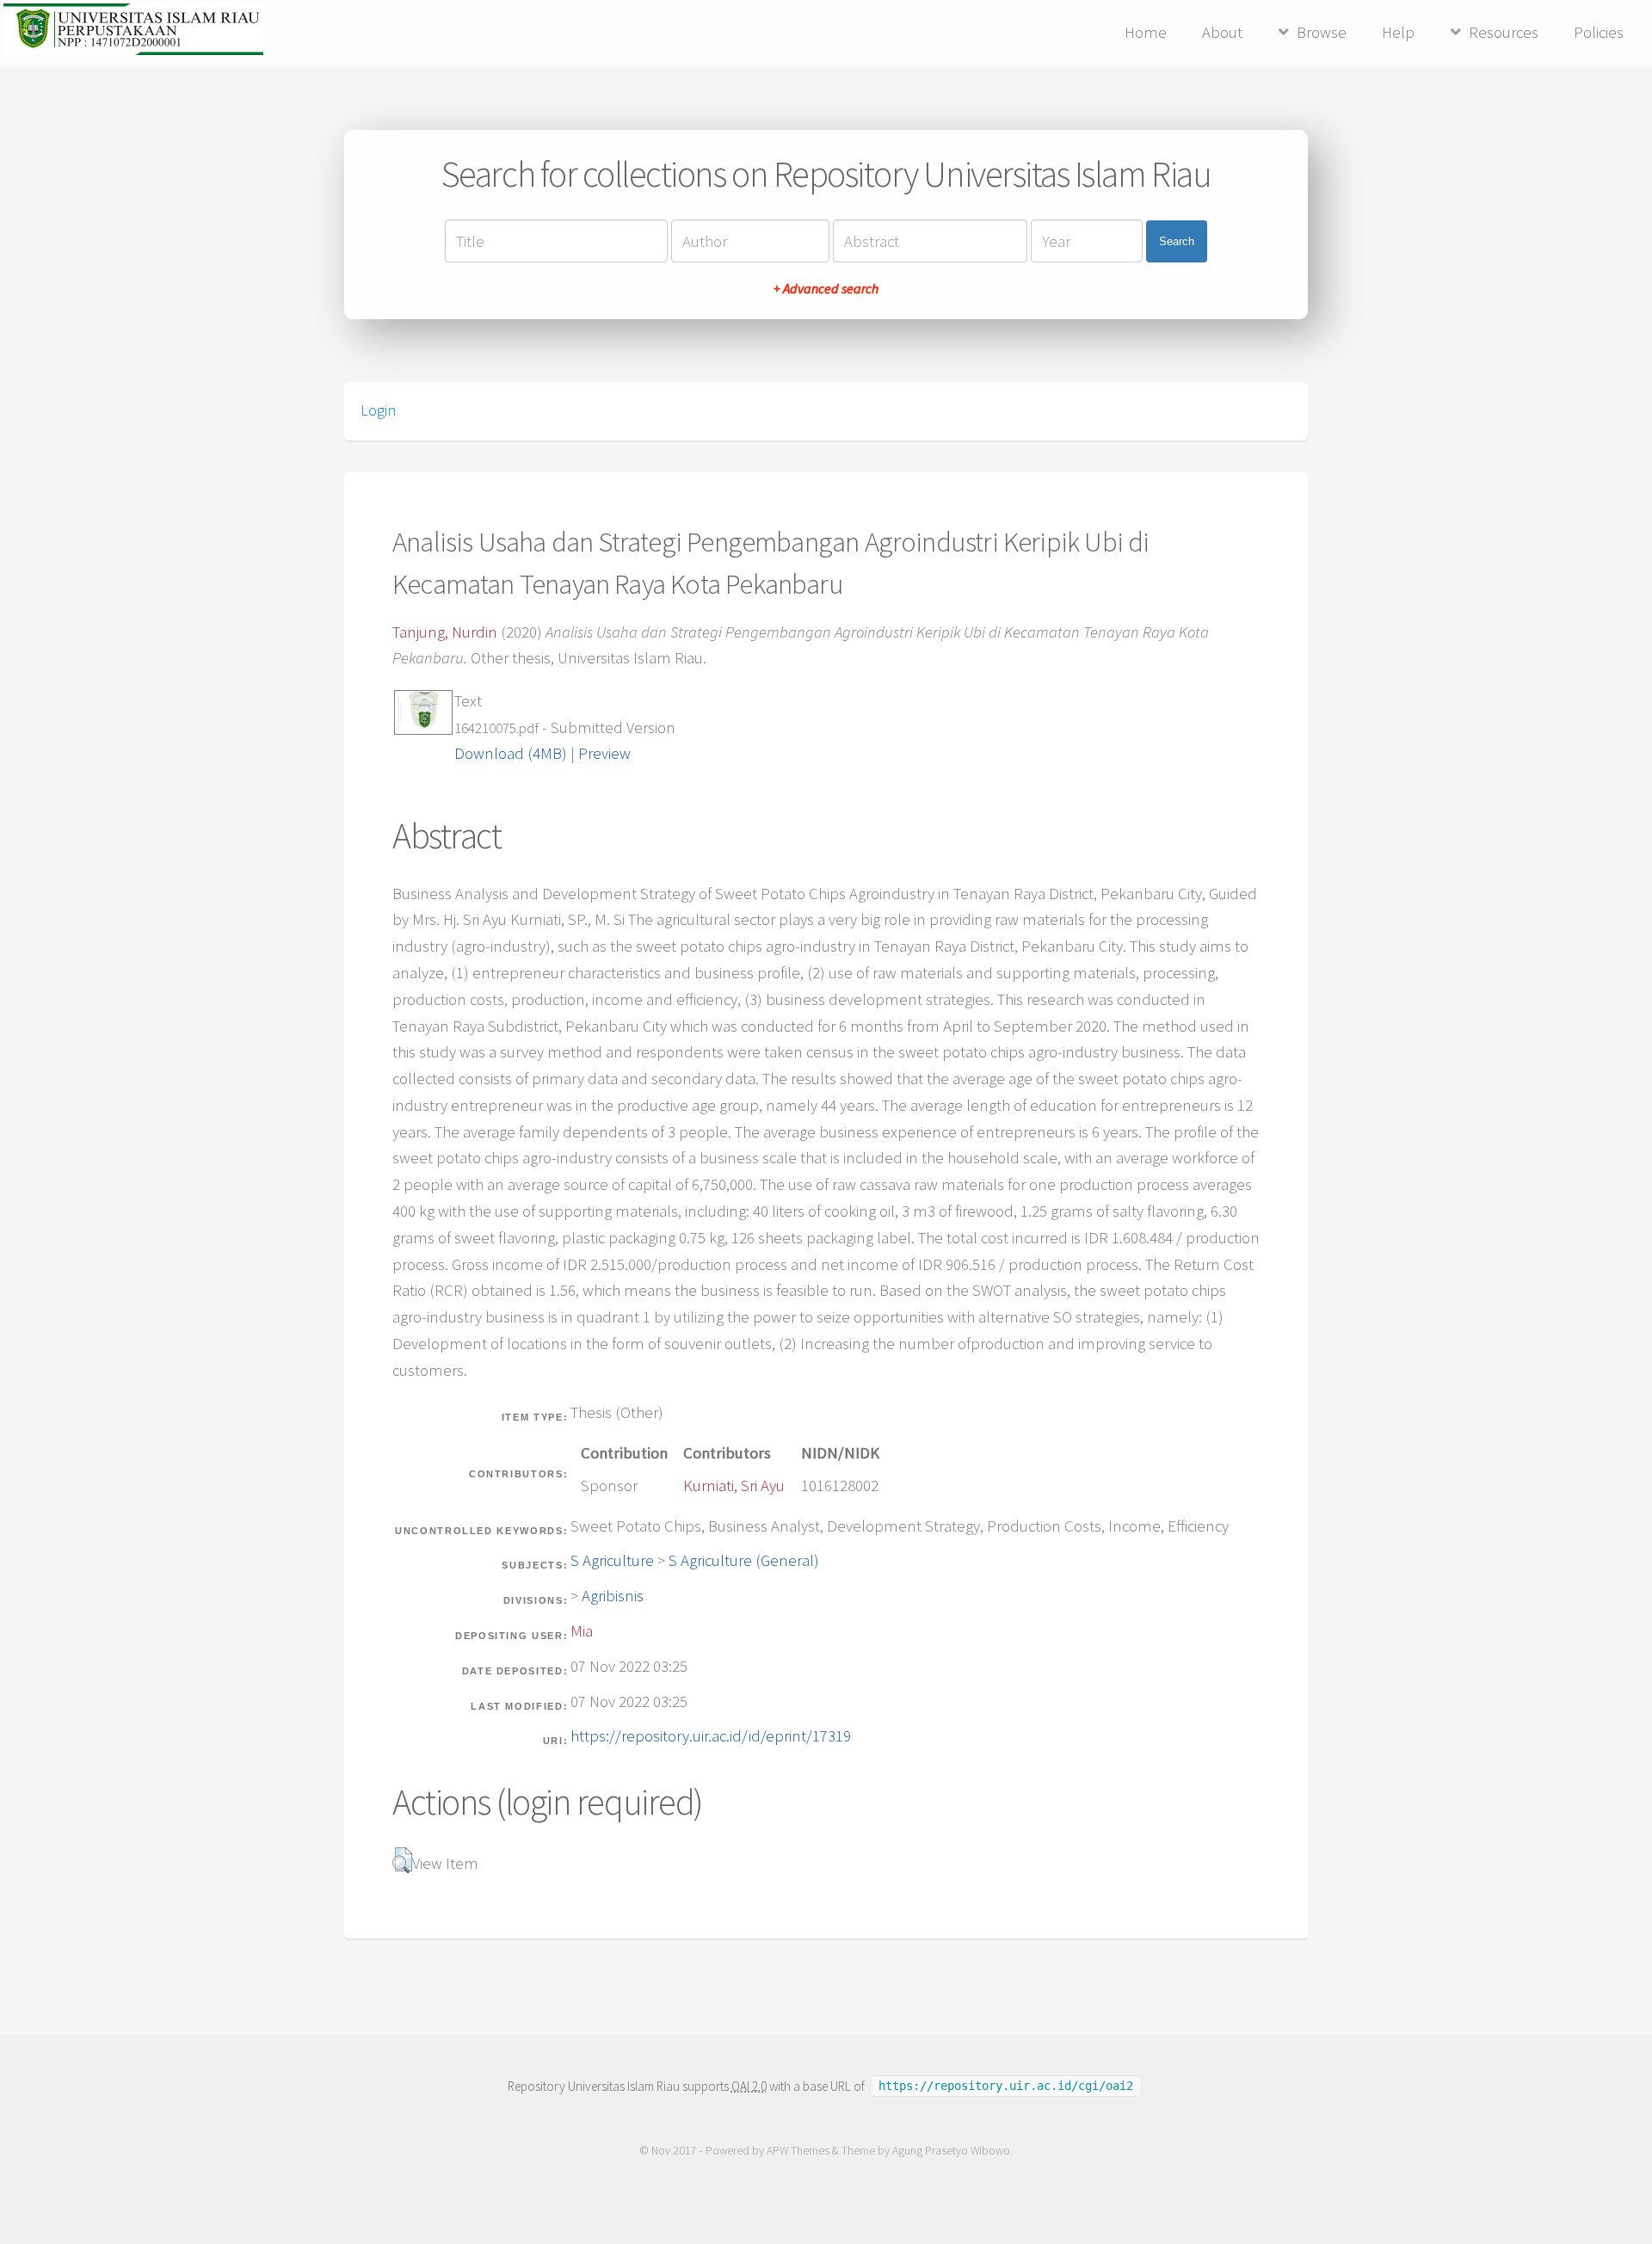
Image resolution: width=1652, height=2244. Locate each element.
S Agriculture (612, 1560)
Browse (1322, 32)
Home (1146, 32)
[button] (402, 1860)
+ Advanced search (826, 288)
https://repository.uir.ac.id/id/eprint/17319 (711, 1736)
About (1222, 32)
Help (1398, 32)
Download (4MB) (511, 753)
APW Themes (798, 2151)
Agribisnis (613, 1596)
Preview (604, 753)
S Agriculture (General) (744, 1560)
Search (1177, 241)
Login (378, 410)
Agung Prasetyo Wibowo (951, 2151)
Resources (1504, 32)
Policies (1599, 32)
